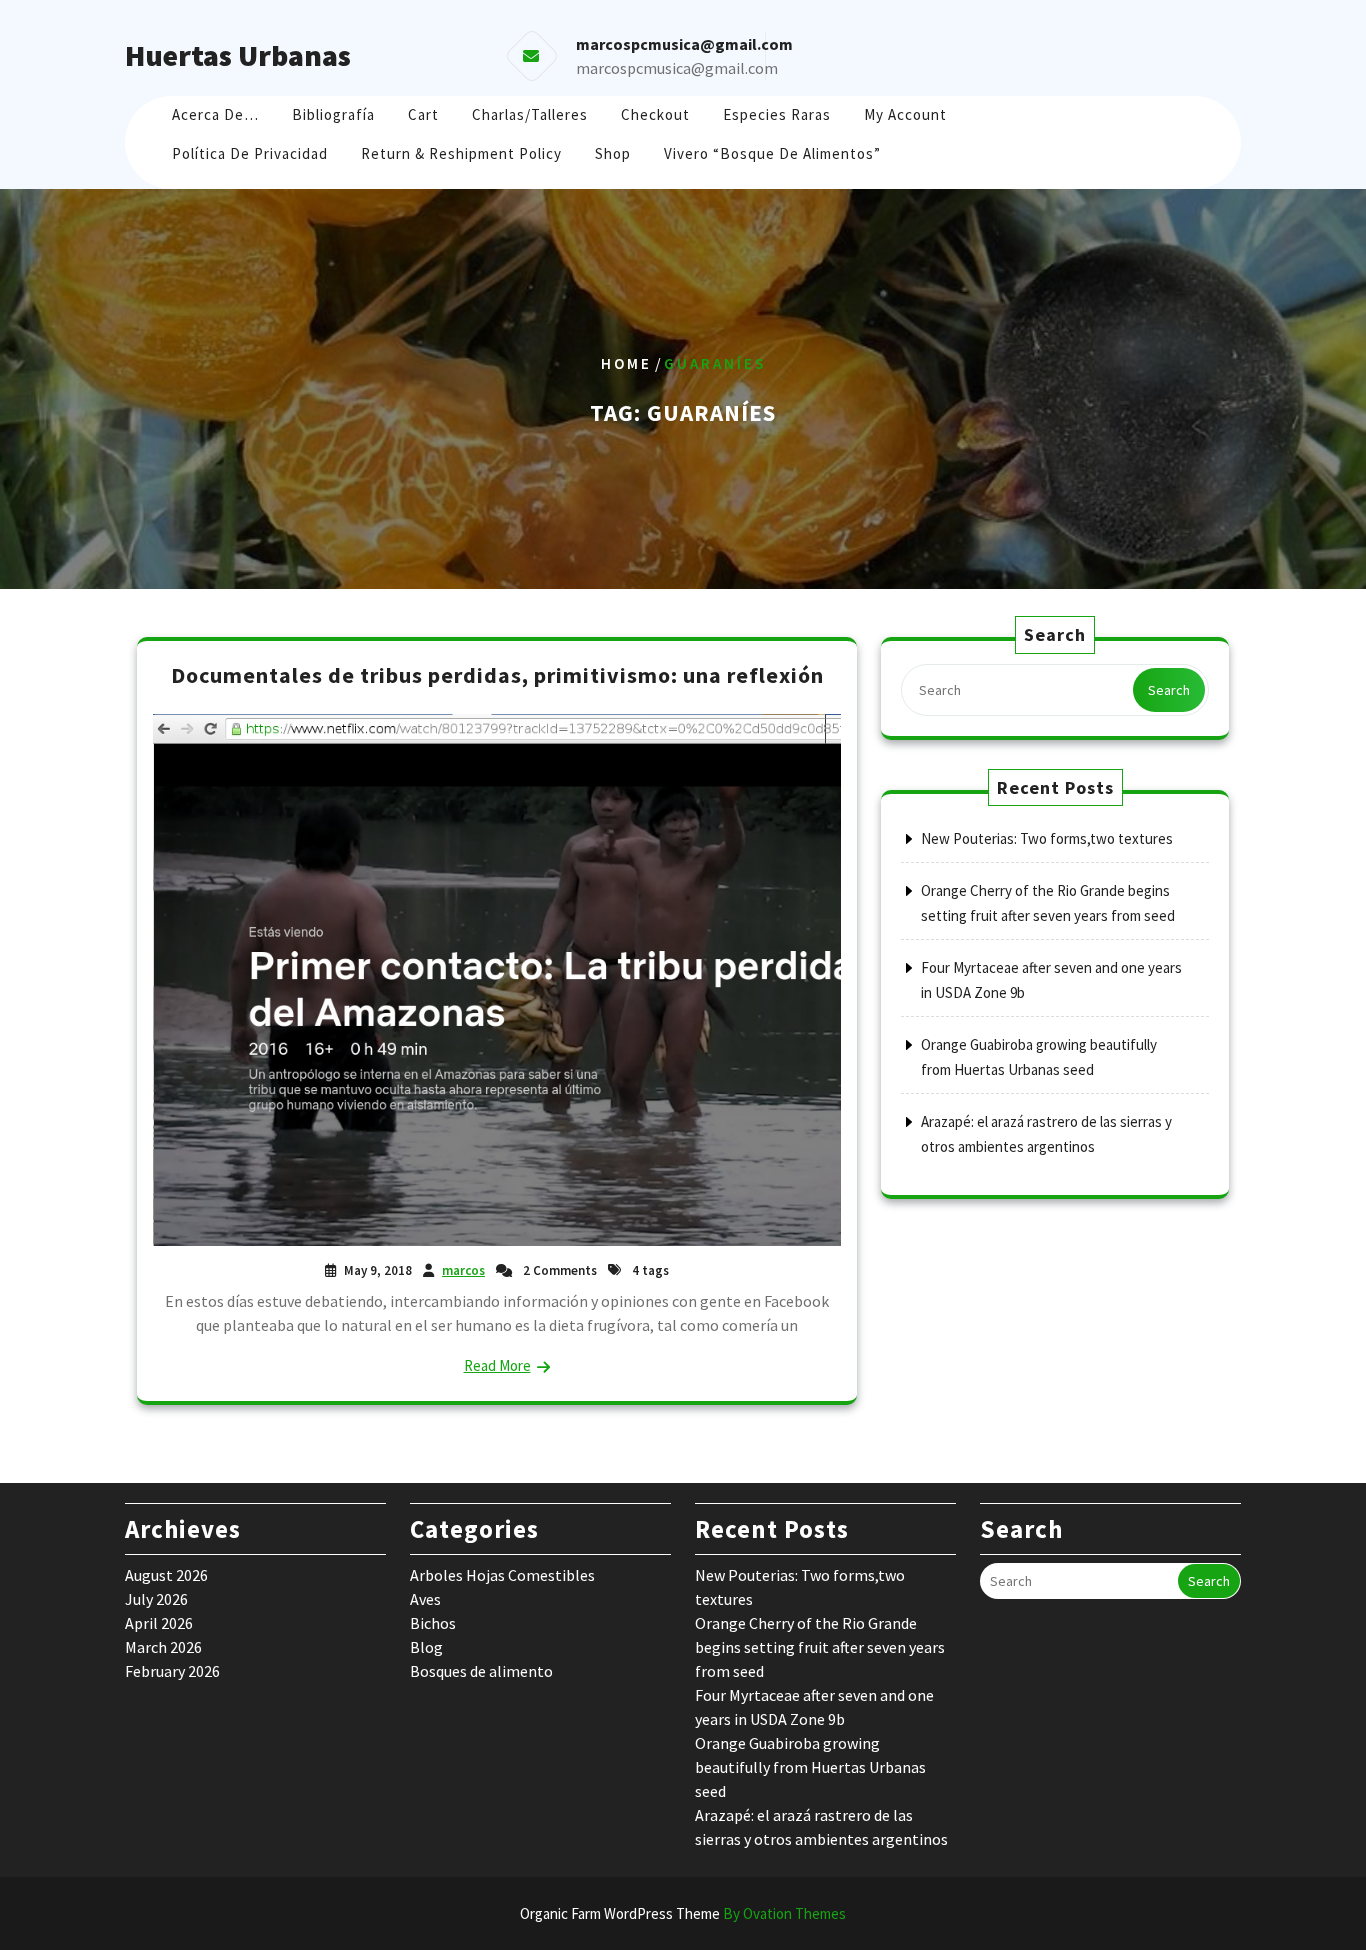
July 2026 (156, 1599)
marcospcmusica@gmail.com (677, 68)
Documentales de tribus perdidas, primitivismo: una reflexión (497, 675)
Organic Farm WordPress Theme (683, 1913)
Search (1169, 690)
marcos (463, 1270)
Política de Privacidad (250, 153)
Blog (426, 1647)
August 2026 (166, 1575)
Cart (423, 114)
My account (905, 114)
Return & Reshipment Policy (461, 153)
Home (626, 363)
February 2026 (172, 1671)
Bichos (433, 1623)
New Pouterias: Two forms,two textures (1047, 838)
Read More (497, 1365)
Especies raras (777, 114)
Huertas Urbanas (238, 55)
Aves (425, 1599)
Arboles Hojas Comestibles (502, 1575)
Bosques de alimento (481, 1671)
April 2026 (159, 1623)
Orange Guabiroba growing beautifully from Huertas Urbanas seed (810, 1767)
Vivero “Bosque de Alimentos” (772, 153)
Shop (613, 153)
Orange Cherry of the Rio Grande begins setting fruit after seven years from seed (820, 1647)
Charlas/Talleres (530, 114)
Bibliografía (333, 114)
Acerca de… (215, 114)
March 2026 (163, 1647)
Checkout (655, 114)
